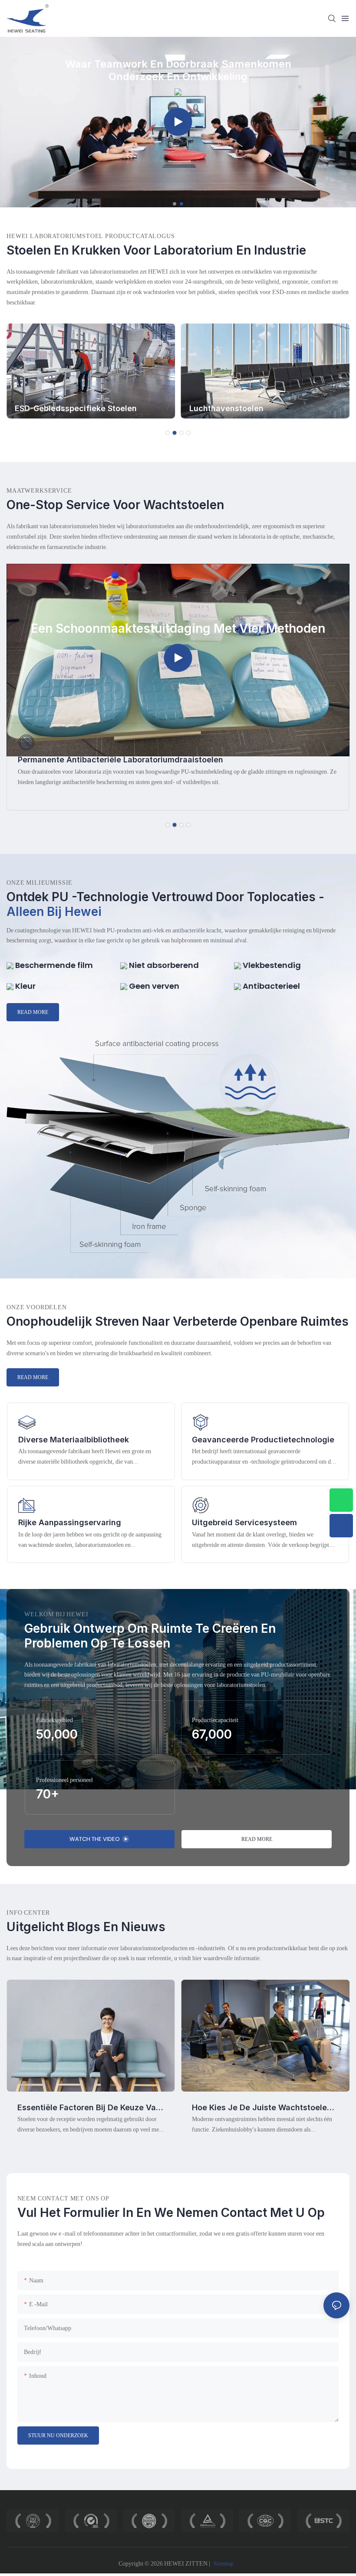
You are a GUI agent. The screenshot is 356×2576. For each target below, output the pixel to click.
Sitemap (224, 2563)
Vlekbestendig (271, 965)
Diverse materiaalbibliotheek (74, 1440)
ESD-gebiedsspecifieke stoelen (76, 408)
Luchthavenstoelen (226, 408)
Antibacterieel (270, 986)
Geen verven (153, 986)
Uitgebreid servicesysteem (244, 1522)
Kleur (25, 986)
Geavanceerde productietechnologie (263, 1440)
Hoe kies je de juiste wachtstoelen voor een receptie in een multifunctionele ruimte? (262, 2108)
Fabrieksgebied (54, 1720)
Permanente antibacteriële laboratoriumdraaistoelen (120, 760)
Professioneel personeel (64, 1780)
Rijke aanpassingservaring (70, 1522)
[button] (175, 204)
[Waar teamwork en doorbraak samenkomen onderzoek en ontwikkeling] (178, 91)
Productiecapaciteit (215, 1720)
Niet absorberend (163, 965)
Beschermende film (53, 965)
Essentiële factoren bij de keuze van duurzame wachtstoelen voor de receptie (89, 2108)
